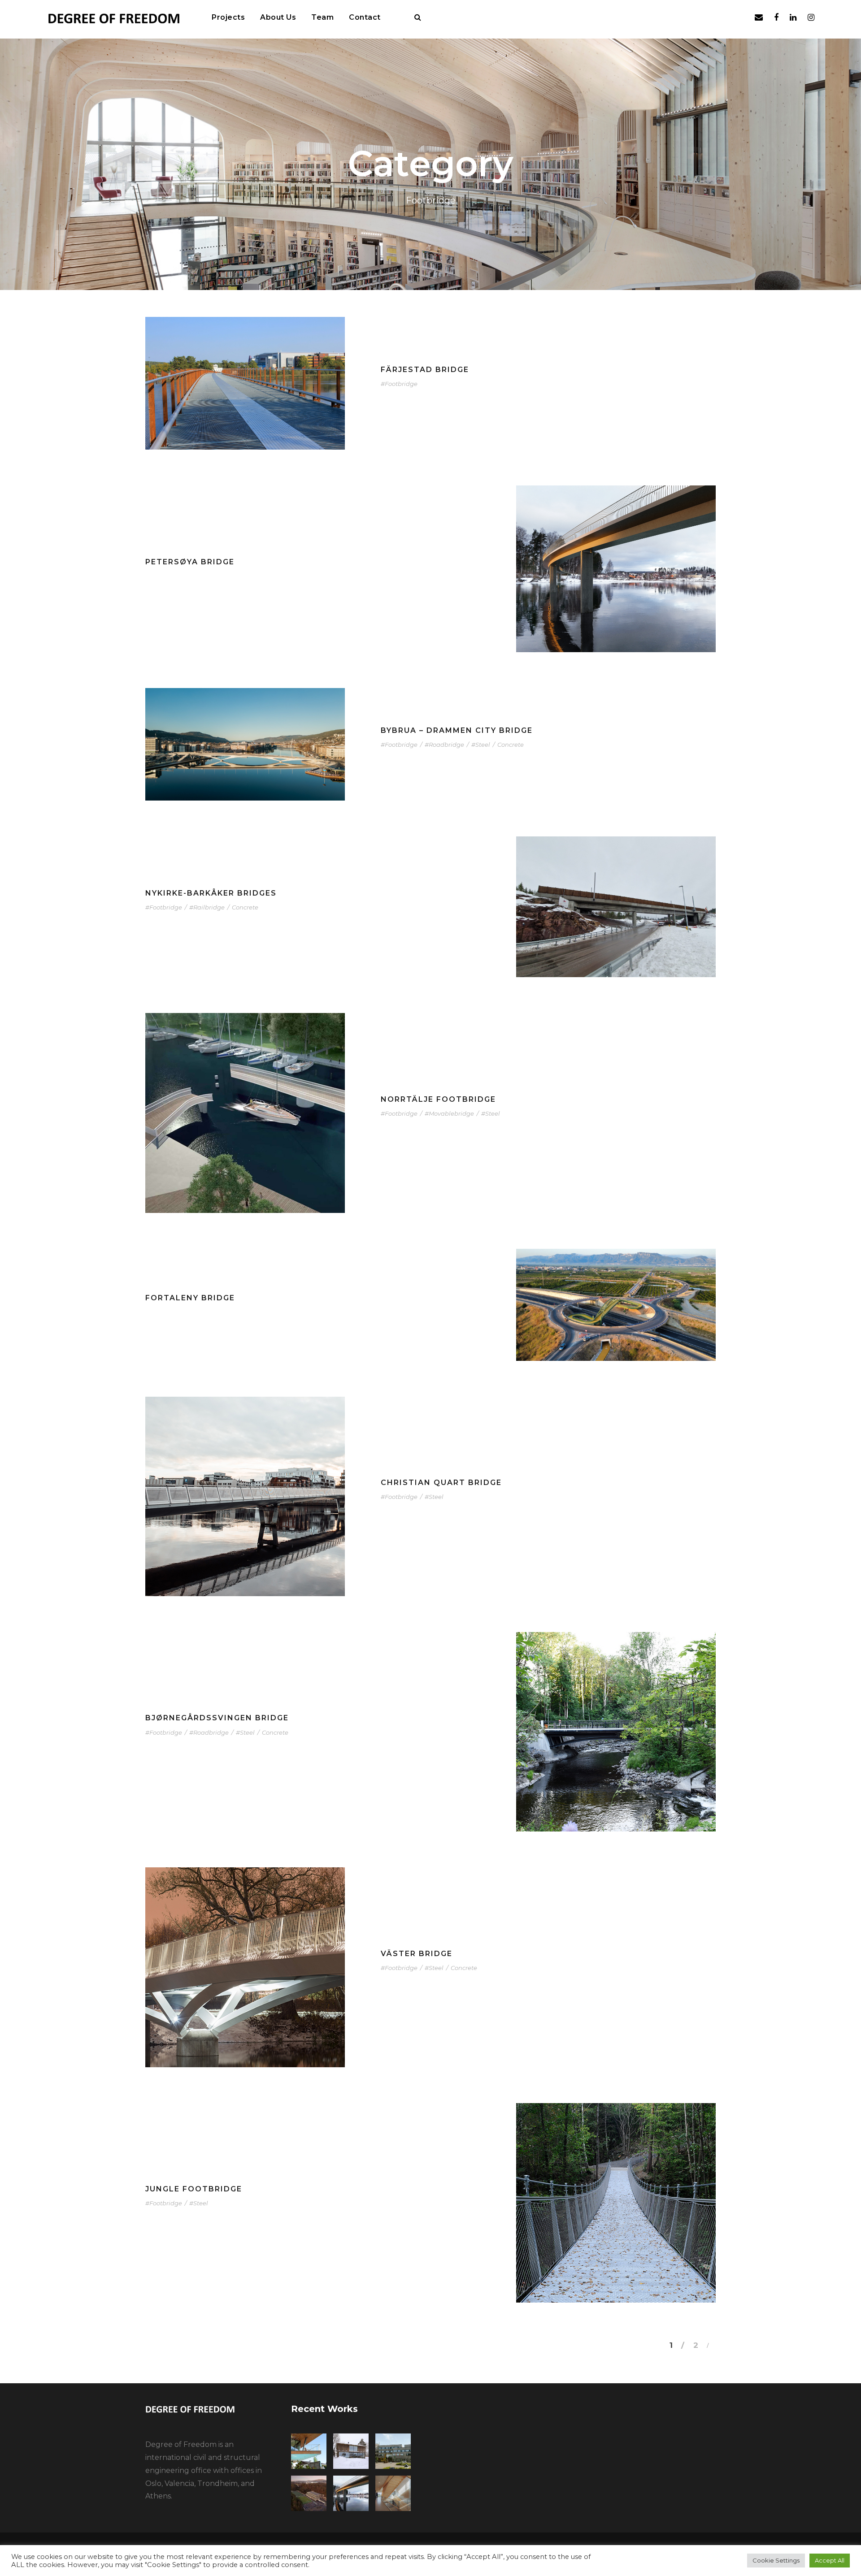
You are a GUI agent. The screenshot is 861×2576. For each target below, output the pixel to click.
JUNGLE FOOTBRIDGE (194, 2189)
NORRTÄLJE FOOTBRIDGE (438, 1099)
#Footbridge (399, 384)
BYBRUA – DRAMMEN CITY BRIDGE (457, 730)
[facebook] (776, 17)
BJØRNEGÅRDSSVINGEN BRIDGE (217, 1718)
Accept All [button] (830, 2560)
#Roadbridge (444, 745)
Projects (228, 17)
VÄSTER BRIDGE (417, 1954)
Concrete (511, 745)
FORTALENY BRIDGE (190, 1298)
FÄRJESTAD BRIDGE (425, 370)
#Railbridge (207, 907)
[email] (759, 17)
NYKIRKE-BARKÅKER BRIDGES (211, 893)
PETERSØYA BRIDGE (190, 562)
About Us (278, 17)
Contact (365, 17)
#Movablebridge (449, 1113)
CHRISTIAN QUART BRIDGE (441, 1483)
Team (322, 17)
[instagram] (811, 17)
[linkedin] (793, 17)
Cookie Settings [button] (776, 2560)
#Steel (481, 745)
